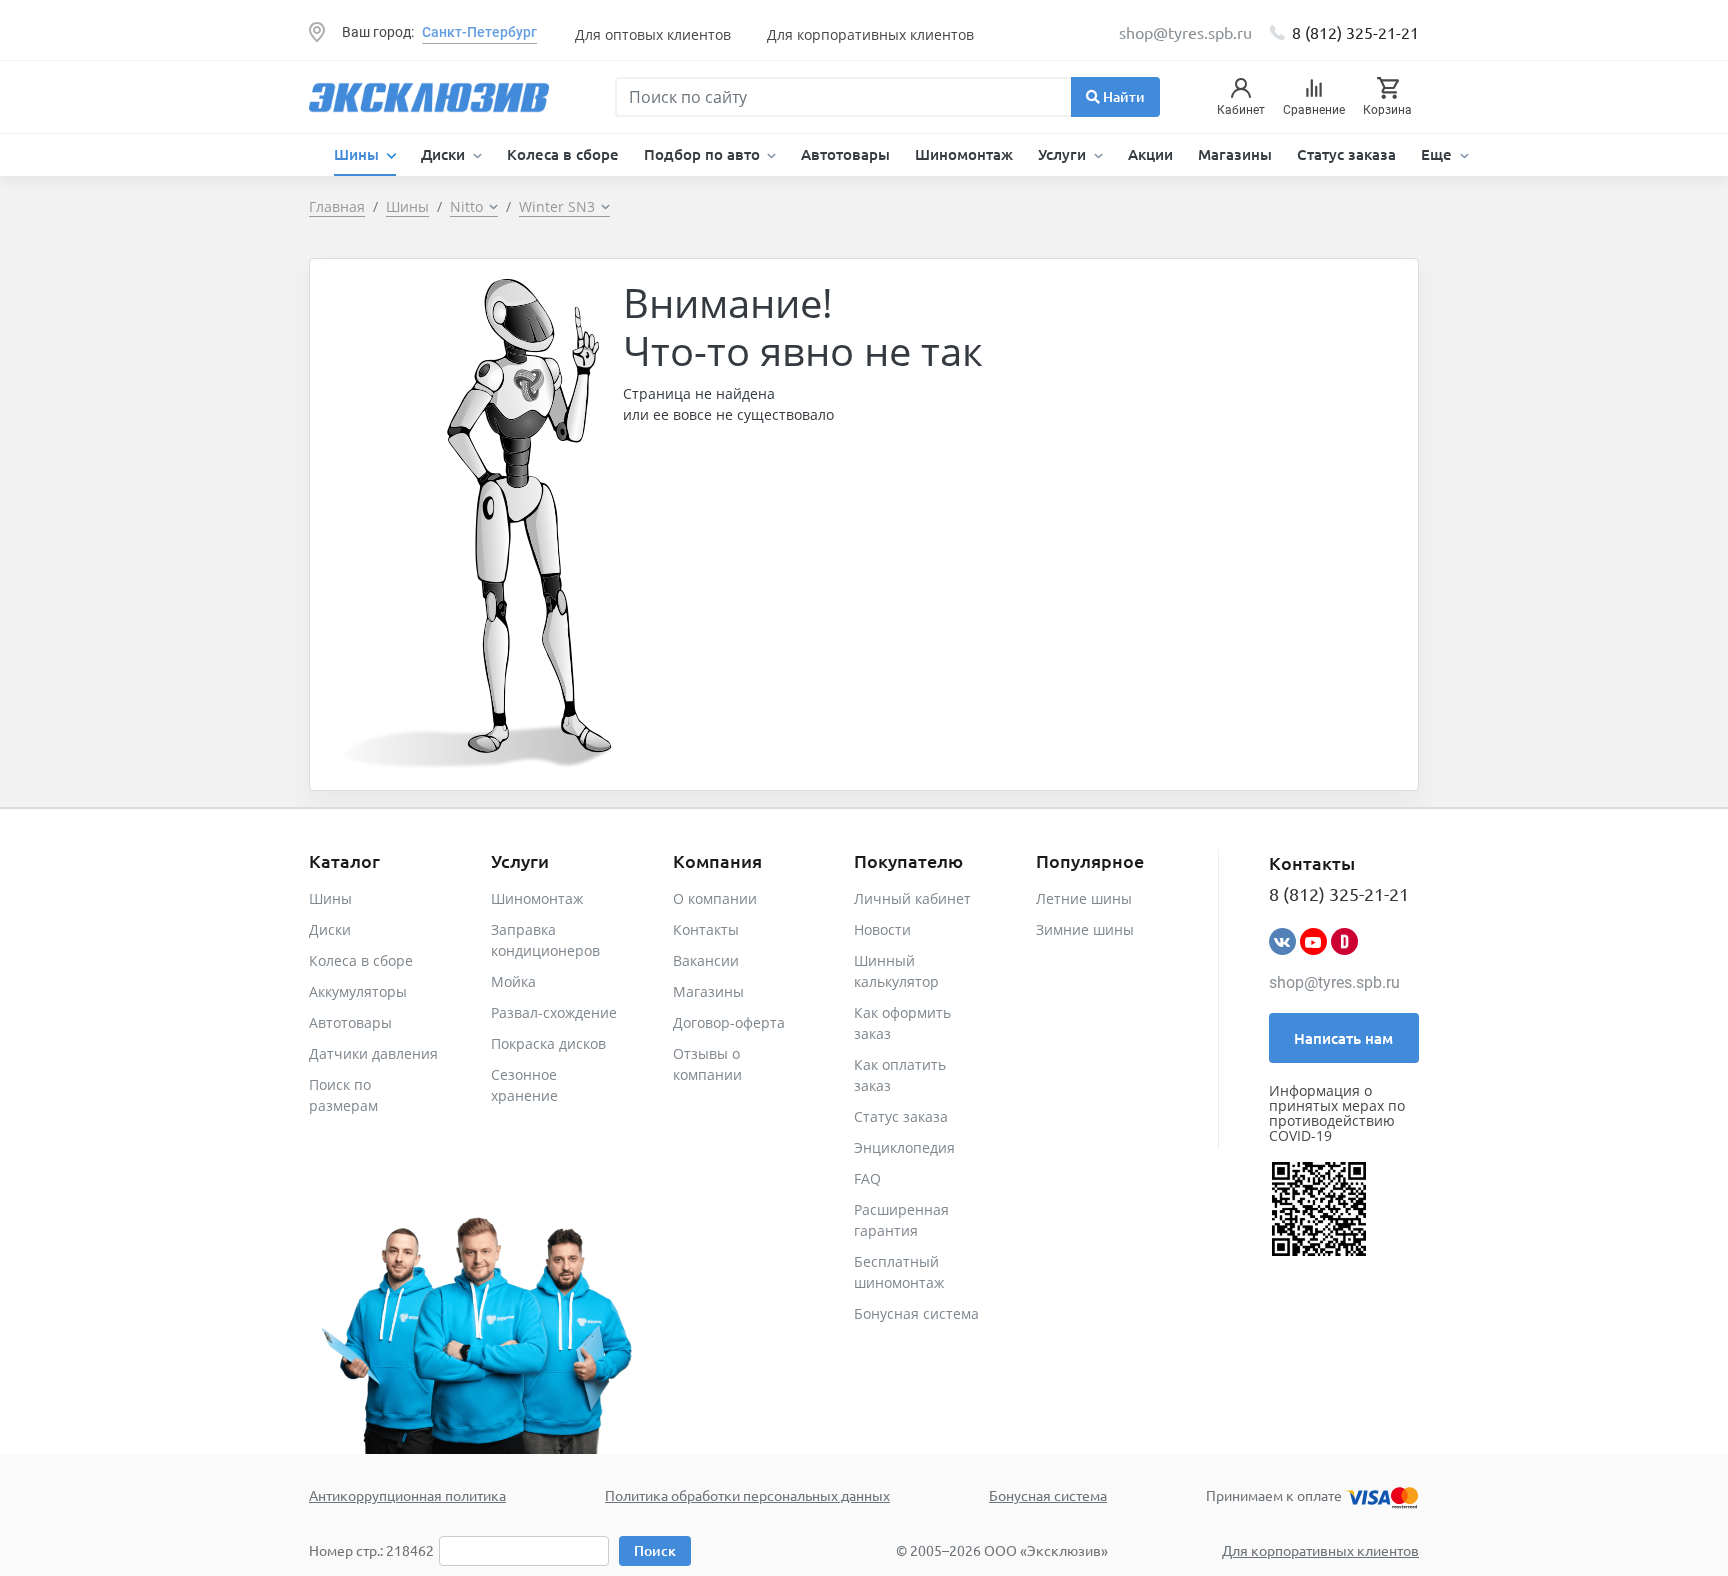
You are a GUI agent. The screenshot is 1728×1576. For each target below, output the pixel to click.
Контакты (706, 929)
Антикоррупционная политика (407, 1495)
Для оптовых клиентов (653, 34)
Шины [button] (358, 154)
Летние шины (1084, 898)
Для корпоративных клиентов (870, 34)
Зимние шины (1085, 929)
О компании (715, 898)
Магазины (1235, 154)
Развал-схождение (554, 1012)
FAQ (867, 1178)
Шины (330, 898)
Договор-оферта (729, 1022)
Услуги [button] (1064, 154)
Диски (330, 929)
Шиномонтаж (964, 154)
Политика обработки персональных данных (747, 1495)
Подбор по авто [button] (704, 154)
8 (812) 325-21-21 (1355, 32)
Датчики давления (373, 1053)
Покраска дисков (548, 1043)
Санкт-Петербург (479, 32)
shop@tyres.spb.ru (1334, 982)
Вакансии (706, 960)
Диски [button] (445, 154)
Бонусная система (916, 1313)
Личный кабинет (912, 898)
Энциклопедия (904, 1147)
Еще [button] (1438, 154)
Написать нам (1343, 1038)
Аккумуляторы (358, 991)
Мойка (513, 981)
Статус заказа (1346, 154)
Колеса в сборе (563, 154)
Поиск (655, 1550)
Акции (1150, 154)
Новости (882, 929)
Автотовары (845, 154)
